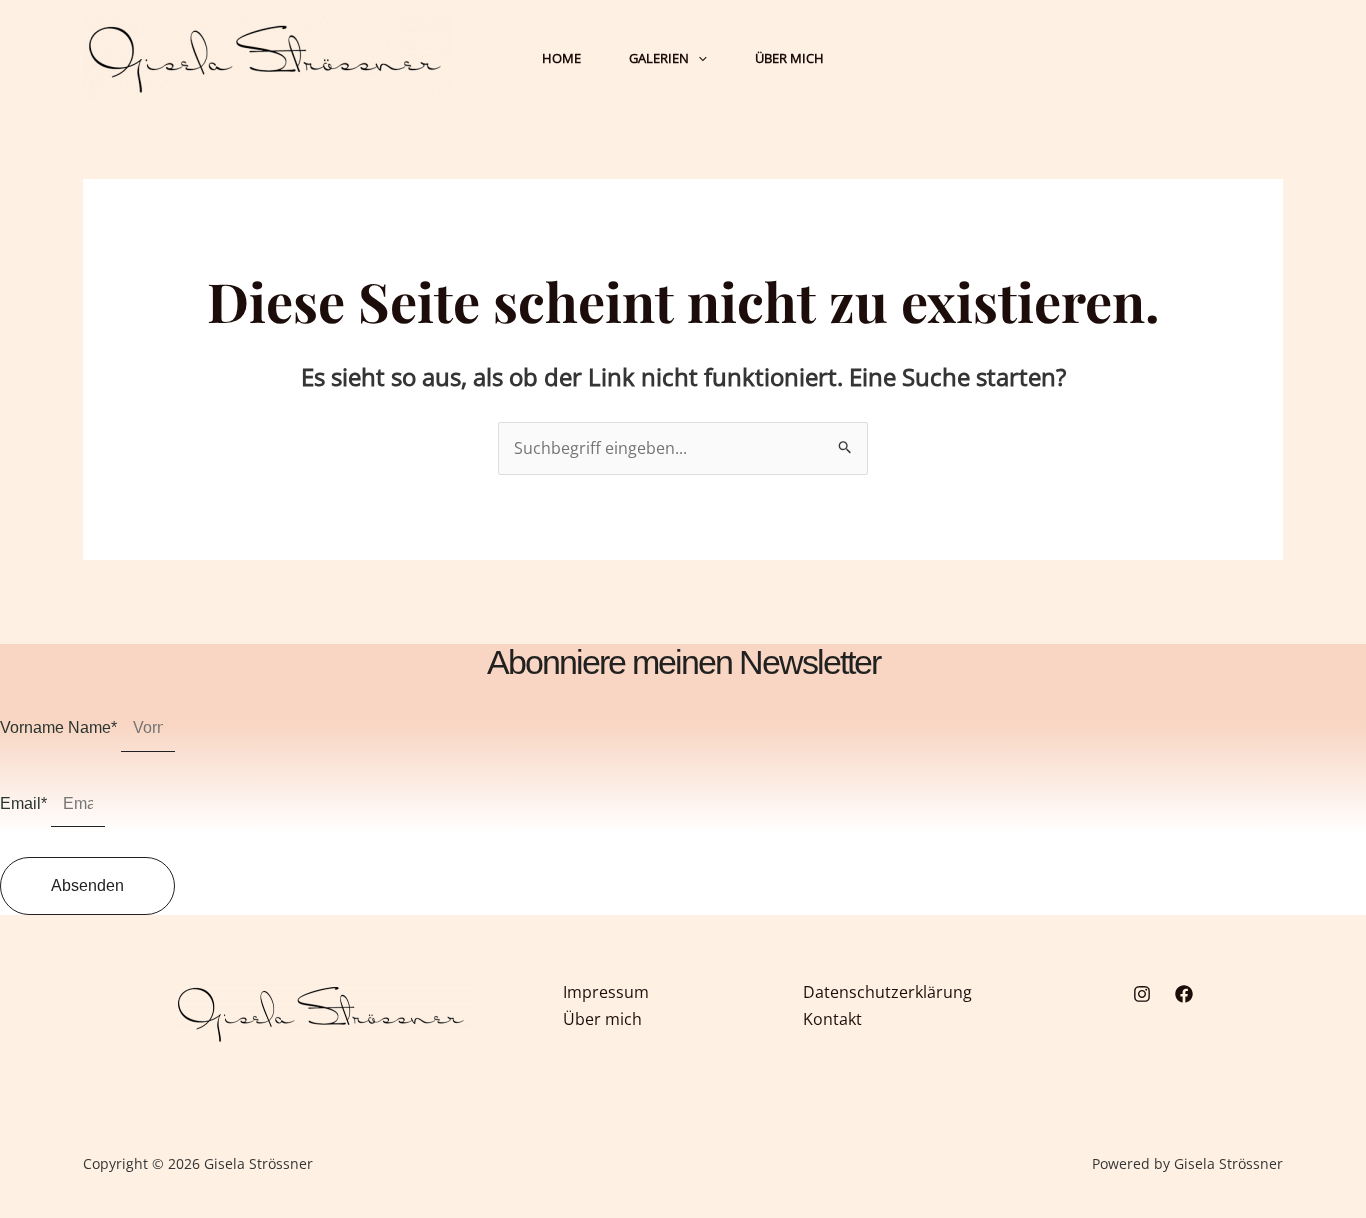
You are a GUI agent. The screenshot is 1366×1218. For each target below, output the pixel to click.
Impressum (606, 992)
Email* (25, 803)
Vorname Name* (60, 727)
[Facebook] (1184, 994)
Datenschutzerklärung (887, 992)
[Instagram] (1142, 994)
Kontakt (832, 1019)
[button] (698, 58)
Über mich (602, 1019)
